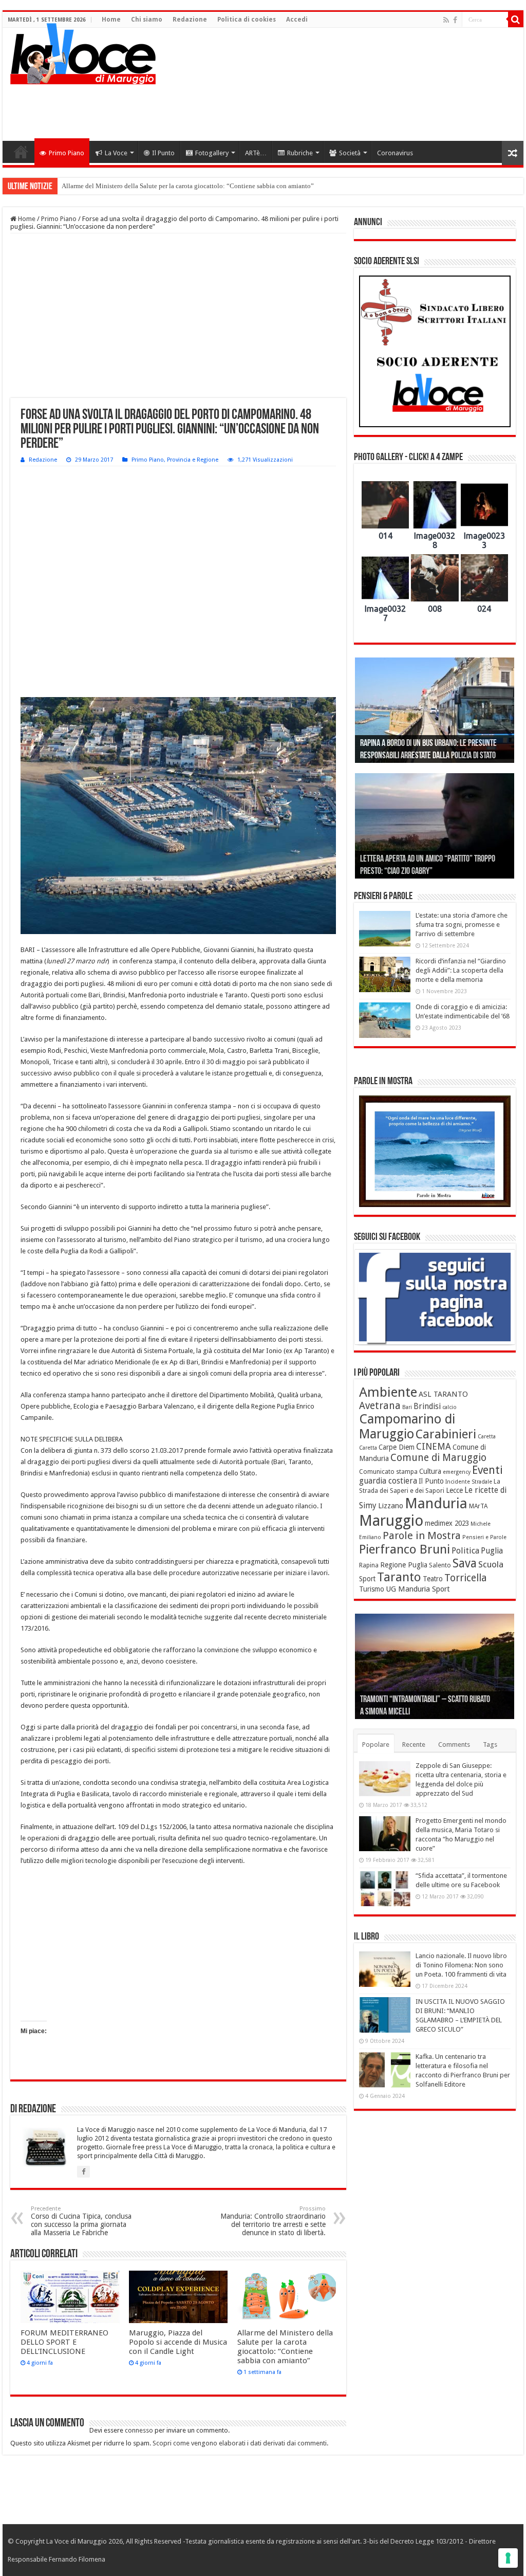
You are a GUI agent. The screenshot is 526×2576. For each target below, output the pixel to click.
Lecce (454, 1490)
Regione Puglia (404, 1565)
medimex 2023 (447, 1523)
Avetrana (380, 1406)
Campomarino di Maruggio (407, 1427)
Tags (490, 1744)
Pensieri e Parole (484, 1537)
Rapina (369, 1565)
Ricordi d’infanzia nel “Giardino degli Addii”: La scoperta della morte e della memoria (461, 970)
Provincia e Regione (193, 460)
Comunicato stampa (388, 1472)
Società (350, 153)
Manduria (436, 1503)
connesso (139, 2430)
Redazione (190, 20)
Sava (465, 1563)
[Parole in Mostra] (435, 1152)
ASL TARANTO (443, 1394)
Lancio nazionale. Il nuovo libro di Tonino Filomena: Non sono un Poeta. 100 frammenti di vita (461, 1965)
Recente (414, 1744)
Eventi (487, 1470)
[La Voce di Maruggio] (83, 51)
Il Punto (163, 153)
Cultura (430, 1471)
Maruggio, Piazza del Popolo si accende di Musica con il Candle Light (178, 2342)
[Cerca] (516, 20)
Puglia (492, 1551)
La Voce (116, 153)
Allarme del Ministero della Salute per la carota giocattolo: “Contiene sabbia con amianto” (188, 186)
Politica (465, 1551)
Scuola (491, 1564)
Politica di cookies (247, 20)
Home (111, 20)
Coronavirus (395, 153)
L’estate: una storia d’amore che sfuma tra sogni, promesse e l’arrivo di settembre (462, 925)
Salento (440, 1565)
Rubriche (300, 153)
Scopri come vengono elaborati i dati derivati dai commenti (240, 2443)
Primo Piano (67, 153)
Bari (407, 1407)
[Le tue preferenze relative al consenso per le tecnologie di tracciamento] (508, 2558)
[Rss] (446, 20)
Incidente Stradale (469, 1482)
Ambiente (388, 1392)
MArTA (478, 1506)
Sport (367, 1579)
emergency (457, 1472)
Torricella (466, 1578)
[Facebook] (455, 20)
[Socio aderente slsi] (435, 351)
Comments (454, 1744)
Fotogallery (212, 153)
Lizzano (391, 1506)
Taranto (399, 1577)
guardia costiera (388, 1481)
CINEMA (434, 1447)
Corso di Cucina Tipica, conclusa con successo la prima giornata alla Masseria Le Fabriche (81, 2221)
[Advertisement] (329, 107)
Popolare (376, 1744)
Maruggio (391, 1521)
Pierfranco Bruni (405, 1549)
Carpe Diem (397, 1447)
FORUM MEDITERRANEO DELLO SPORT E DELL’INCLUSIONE (64, 2342)
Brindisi (427, 1406)
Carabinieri (446, 1434)
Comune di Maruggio (438, 1458)
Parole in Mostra (422, 1536)
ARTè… (256, 153)
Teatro (433, 1579)
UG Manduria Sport (418, 1589)
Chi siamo (147, 20)
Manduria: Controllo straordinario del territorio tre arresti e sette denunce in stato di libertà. (273, 2221)
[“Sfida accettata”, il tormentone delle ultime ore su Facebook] (385, 1889)
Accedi (297, 20)
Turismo (372, 1589)
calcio (449, 1407)
